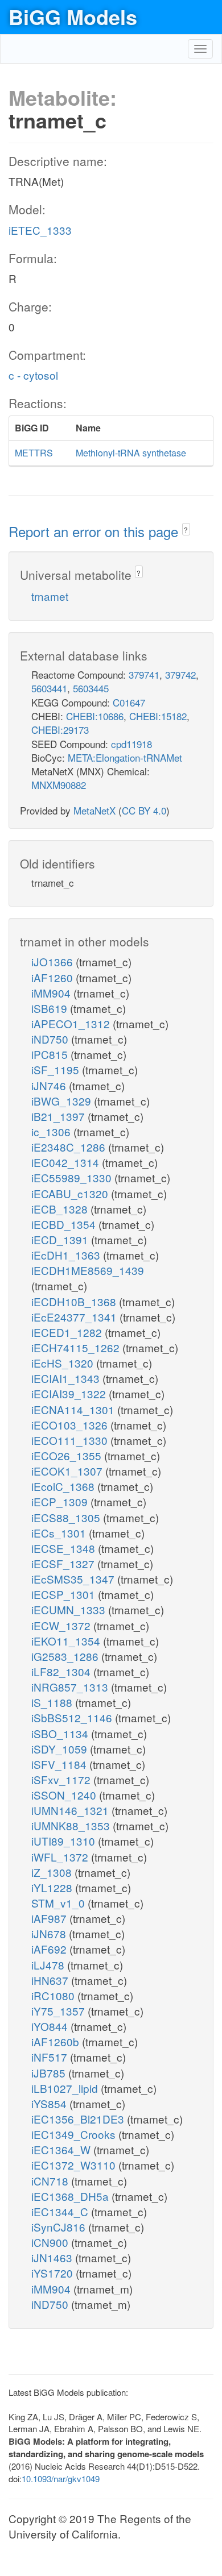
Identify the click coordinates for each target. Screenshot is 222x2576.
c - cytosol (33, 375)
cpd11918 (131, 744)
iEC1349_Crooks (75, 2134)
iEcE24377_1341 (75, 1317)
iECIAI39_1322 (70, 1393)
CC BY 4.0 (144, 810)
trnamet (50, 596)
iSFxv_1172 (62, 1779)
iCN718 (51, 2181)
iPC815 (51, 1054)
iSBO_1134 (61, 1733)
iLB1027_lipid (66, 2088)
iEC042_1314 (67, 1162)
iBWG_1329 (63, 1101)
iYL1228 (53, 1887)
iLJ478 (49, 1965)
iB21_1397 (59, 1116)
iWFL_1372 (61, 1857)
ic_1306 (52, 1131)
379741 (144, 674)
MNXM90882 (59, 785)
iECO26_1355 (68, 1455)
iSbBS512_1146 (73, 1717)
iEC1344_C (61, 2211)
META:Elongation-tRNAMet (125, 757)
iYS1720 (54, 2273)
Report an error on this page (95, 531)
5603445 (91, 688)
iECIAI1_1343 (67, 1378)
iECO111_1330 (71, 1440)
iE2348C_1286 (70, 1147)
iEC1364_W (62, 2149)
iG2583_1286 (66, 1656)
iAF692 (50, 1949)
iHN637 (51, 1980)
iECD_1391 (61, 1239)
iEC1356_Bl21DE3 (79, 2119)
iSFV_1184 (60, 1764)
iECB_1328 (61, 1209)
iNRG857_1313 (71, 1687)
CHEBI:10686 (95, 716)
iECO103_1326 (71, 1425)
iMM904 (52, 993)
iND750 (51, 1039)
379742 (180, 674)
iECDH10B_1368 (75, 1301)
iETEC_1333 (40, 230)
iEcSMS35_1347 (74, 1579)
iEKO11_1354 (67, 1641)
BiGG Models (73, 16)
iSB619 (51, 1008)
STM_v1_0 (59, 1903)
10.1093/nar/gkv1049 (61, 2479)
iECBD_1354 (65, 1224)
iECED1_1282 (68, 1332)
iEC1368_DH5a (71, 2196)
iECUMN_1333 (70, 1609)
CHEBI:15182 (158, 716)
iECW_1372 (62, 1625)
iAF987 (50, 1918)
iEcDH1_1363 (67, 1255)
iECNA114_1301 (74, 1409)
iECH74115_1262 (77, 1347)
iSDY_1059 (61, 1749)
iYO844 (51, 2026)
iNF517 (51, 2057)
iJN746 (50, 1085)
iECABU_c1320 (71, 1193)
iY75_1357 (59, 2011)
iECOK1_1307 (68, 1471)
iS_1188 (53, 1702)
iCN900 (51, 2242)
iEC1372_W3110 (75, 2165)
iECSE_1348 (65, 1548)
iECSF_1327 (64, 1563)
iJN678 (50, 1933)
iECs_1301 (60, 1533)
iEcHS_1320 (64, 1363)
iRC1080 (54, 1995)
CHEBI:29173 (60, 730)
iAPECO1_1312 (72, 1023)
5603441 (49, 688)
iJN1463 (53, 2257)
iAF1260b (57, 2041)
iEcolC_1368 (64, 1486)
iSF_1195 (57, 1069)
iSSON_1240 (65, 1795)
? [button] (186, 529)
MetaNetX (94, 810)
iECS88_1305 (67, 1517)
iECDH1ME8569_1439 (88, 1270)
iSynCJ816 (60, 2227)
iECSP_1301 (65, 1594)
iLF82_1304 (62, 1671)
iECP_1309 (61, 1501)
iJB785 (50, 2073)
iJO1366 (54, 961)
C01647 (129, 702)
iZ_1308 (53, 1872)
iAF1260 (54, 977)
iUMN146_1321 (71, 1810)
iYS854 (50, 2103)
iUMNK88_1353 (72, 1825)
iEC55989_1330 (73, 1177)
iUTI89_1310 (65, 1841)
